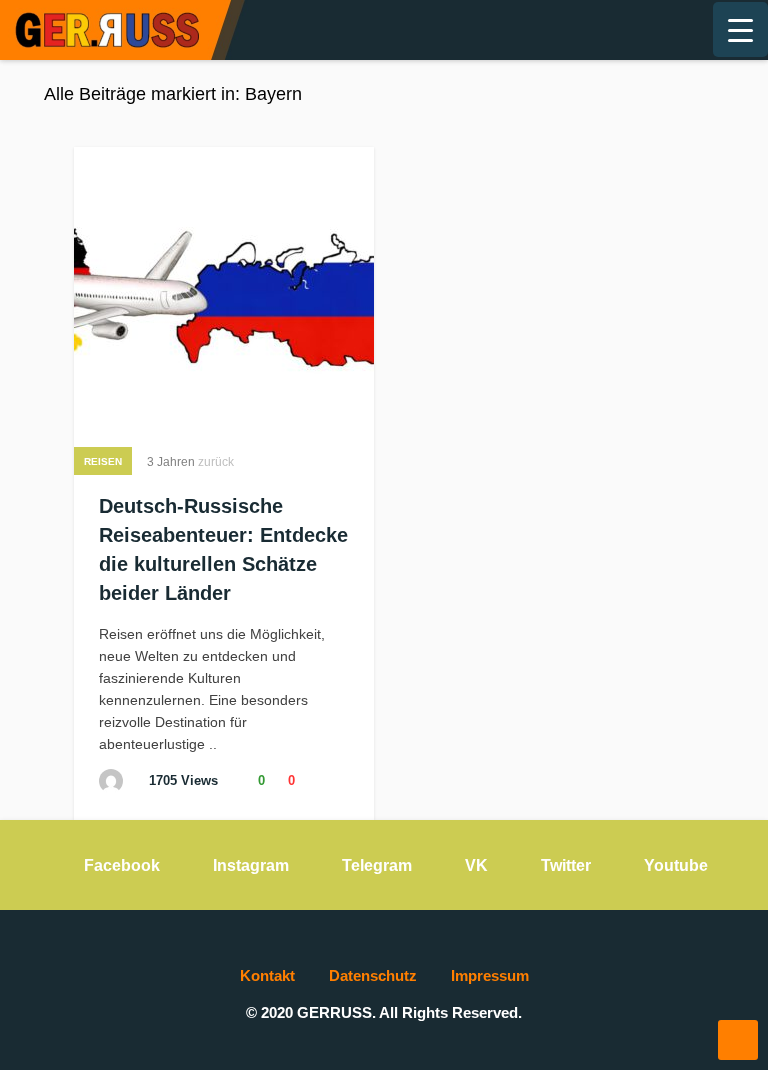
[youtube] (660, 30)
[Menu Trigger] (740, 29)
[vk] (628, 30)
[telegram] (596, 30)
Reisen (103, 461)
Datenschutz (373, 975)
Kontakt (267, 975)
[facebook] (564, 30)
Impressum (490, 975)
